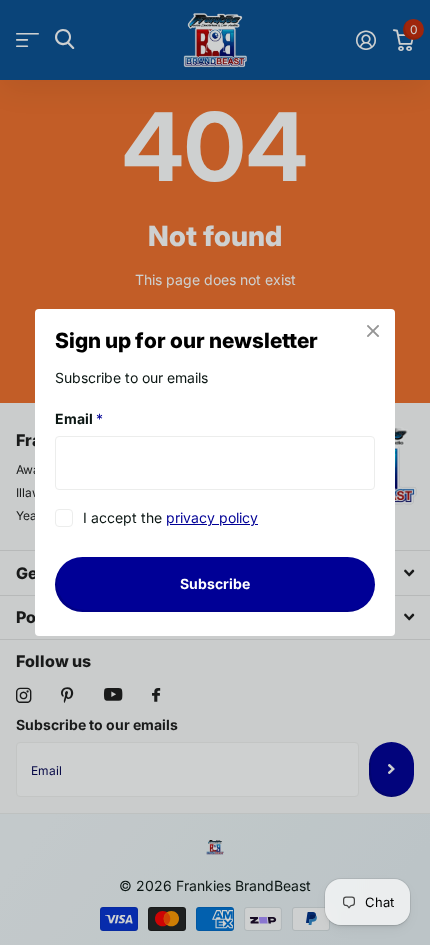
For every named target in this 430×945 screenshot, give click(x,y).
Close (373, 331)
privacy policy (212, 518)
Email (79, 418)
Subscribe (215, 583)
